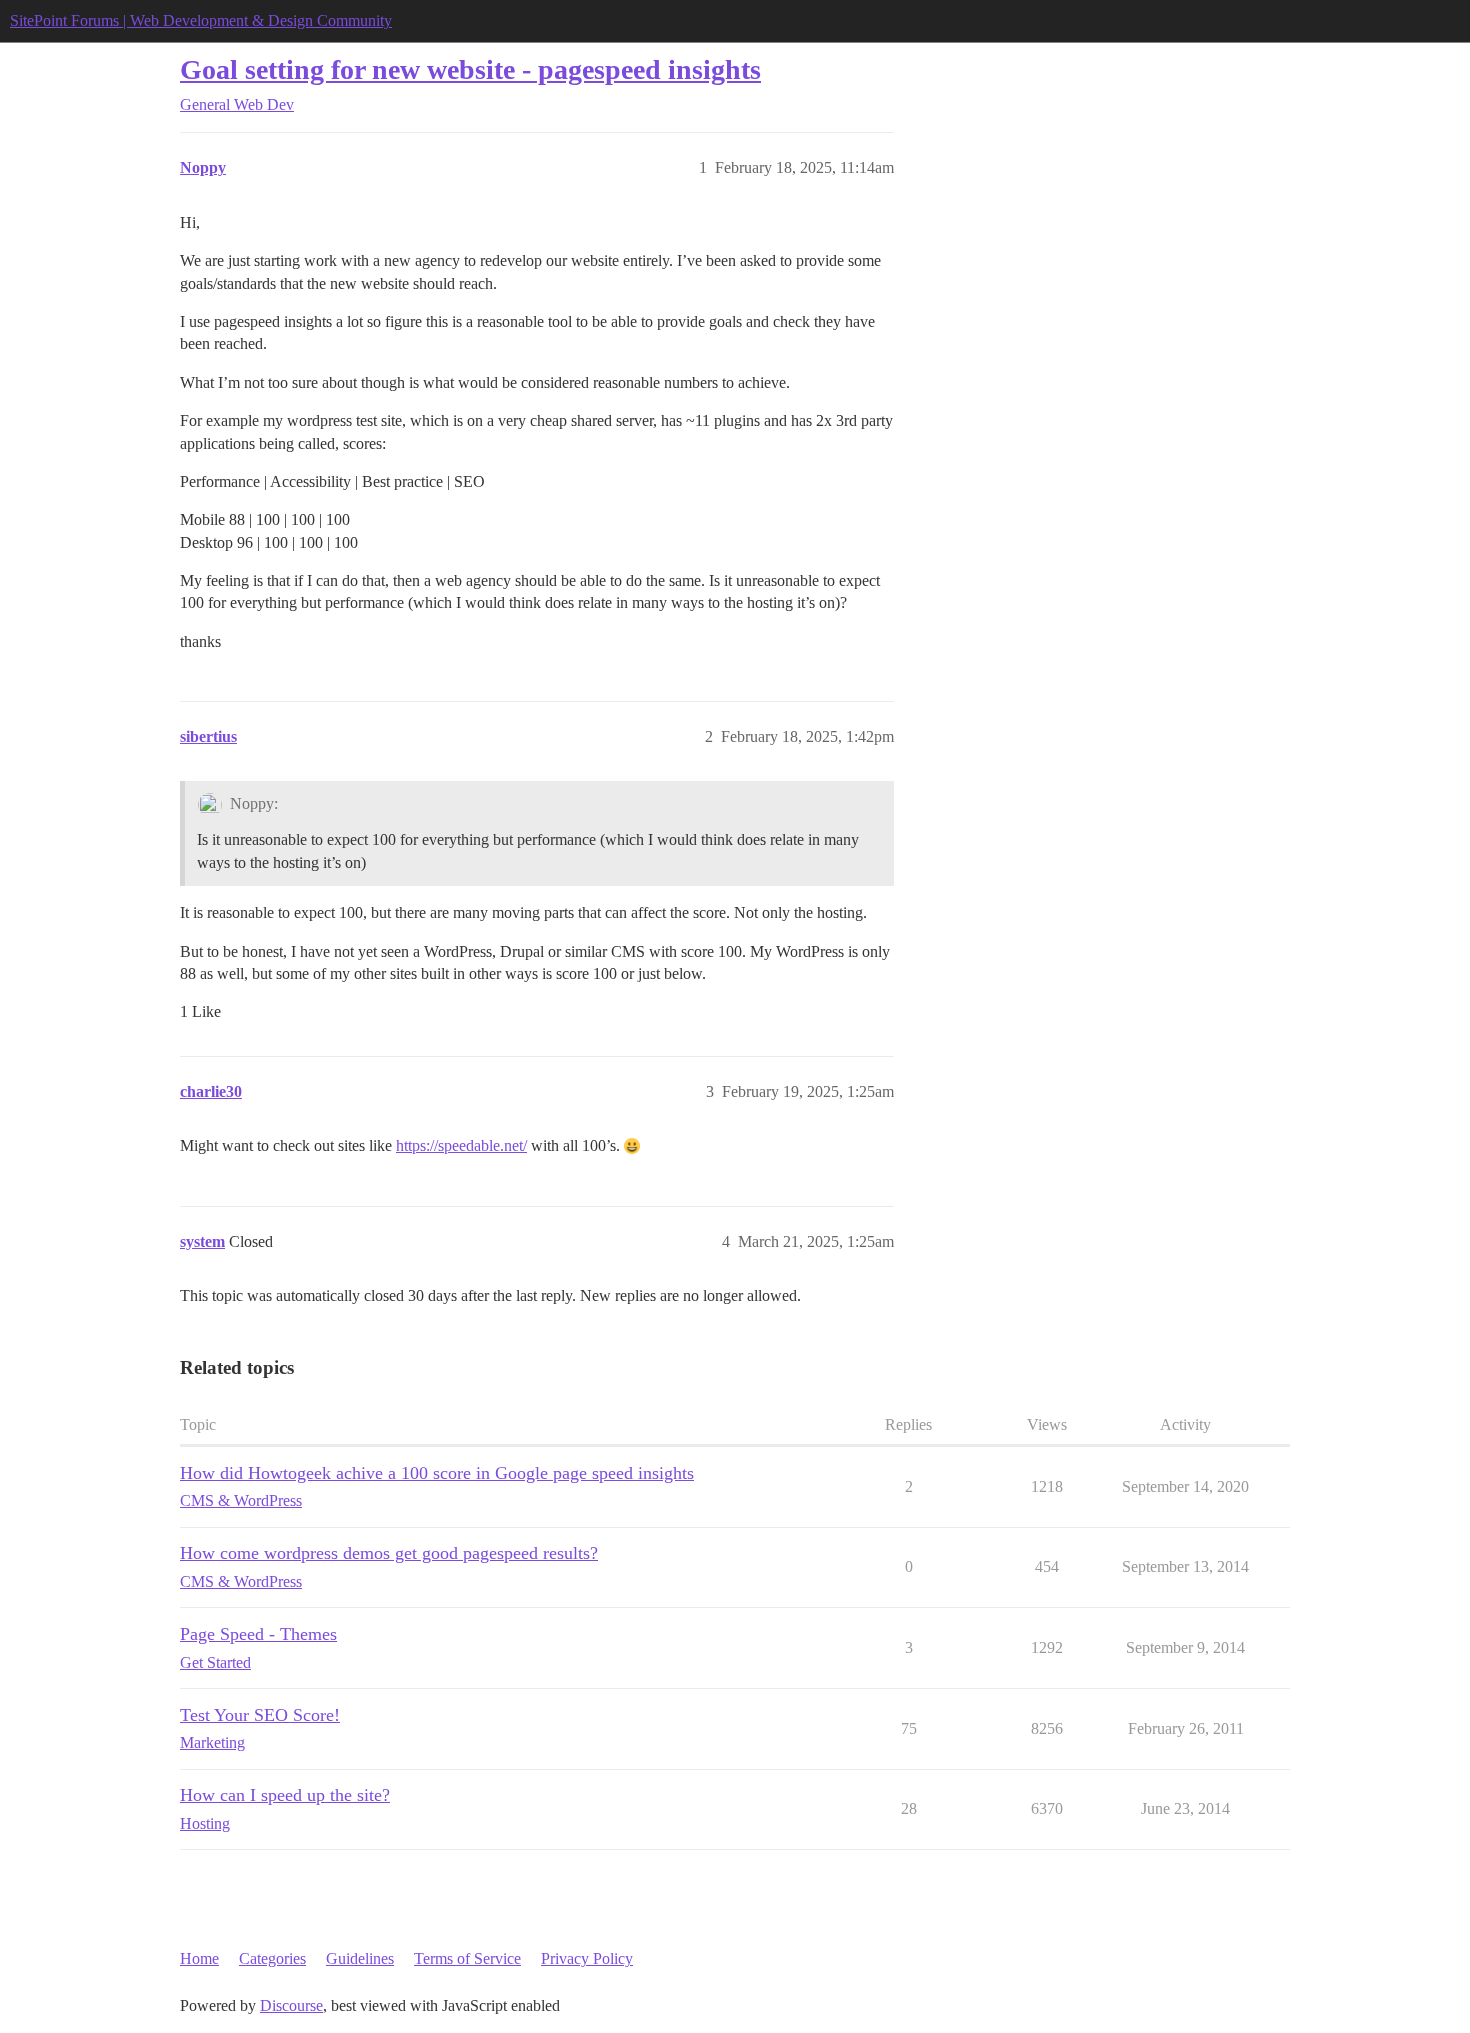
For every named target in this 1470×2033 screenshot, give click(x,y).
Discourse (291, 2005)
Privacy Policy (587, 1958)
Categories (272, 1958)
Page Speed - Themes (258, 1634)
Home (199, 1958)
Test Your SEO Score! (260, 1715)
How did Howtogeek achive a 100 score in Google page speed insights (437, 1473)
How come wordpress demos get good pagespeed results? (389, 1553)
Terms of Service (467, 1958)
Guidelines (360, 1958)
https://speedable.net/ (461, 1145)
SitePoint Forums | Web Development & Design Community (201, 20)
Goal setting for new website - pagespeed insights (470, 69)
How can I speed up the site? (285, 1795)
